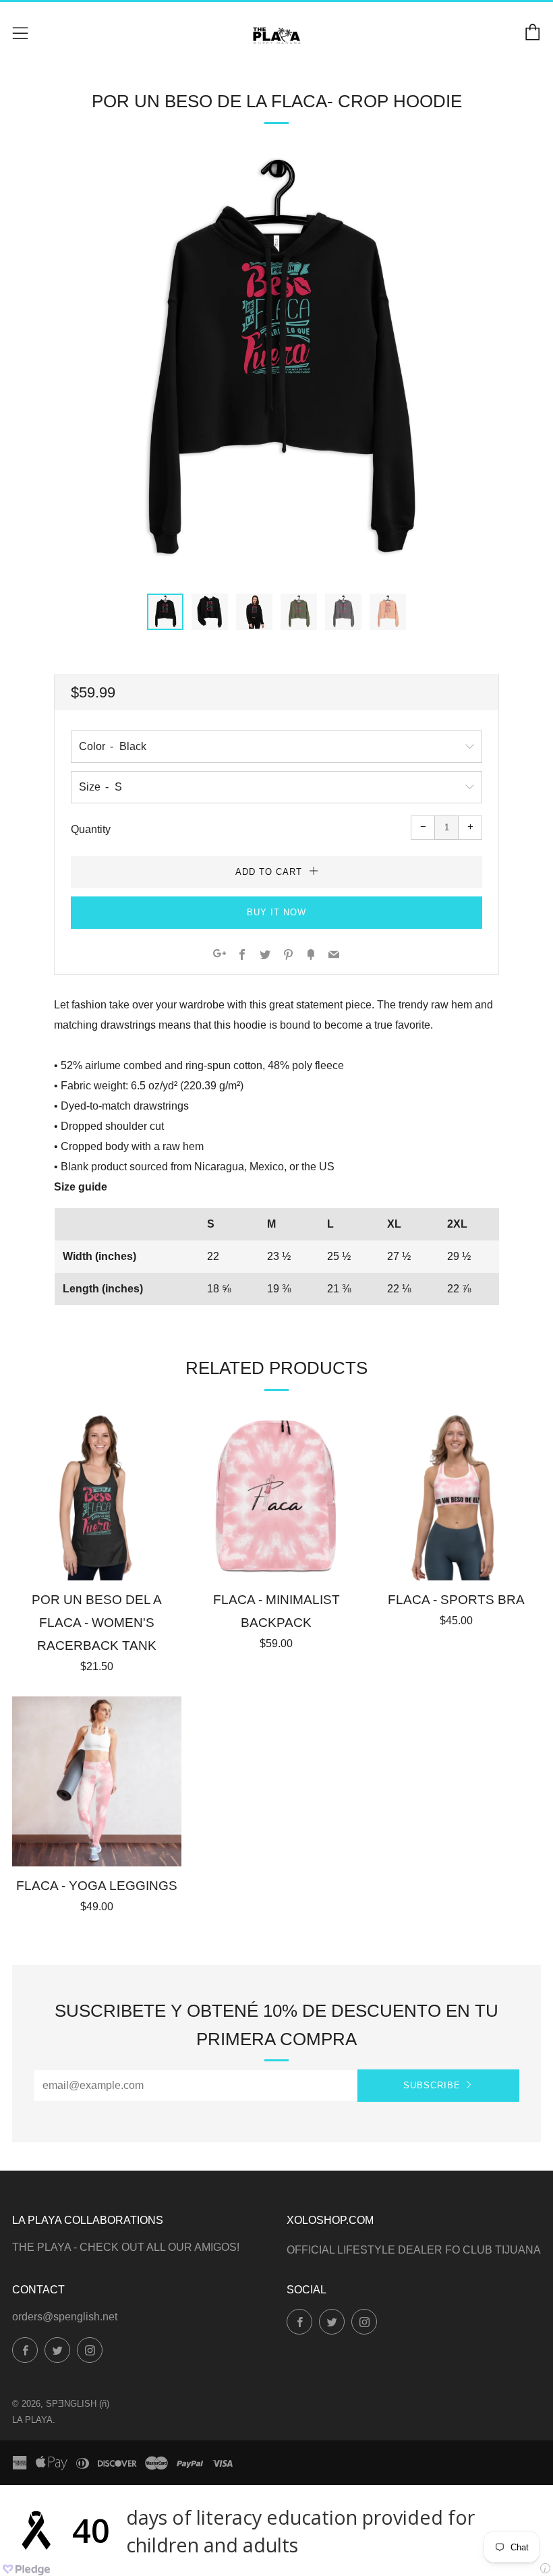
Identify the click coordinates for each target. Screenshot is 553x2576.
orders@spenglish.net (65, 2317)
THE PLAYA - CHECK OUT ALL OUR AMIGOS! (126, 2247)
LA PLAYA (32, 2420)
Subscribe (432, 2085)
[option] (276, 365)
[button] (165, 612)
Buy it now (276, 912)
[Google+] (220, 955)
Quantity (91, 829)
